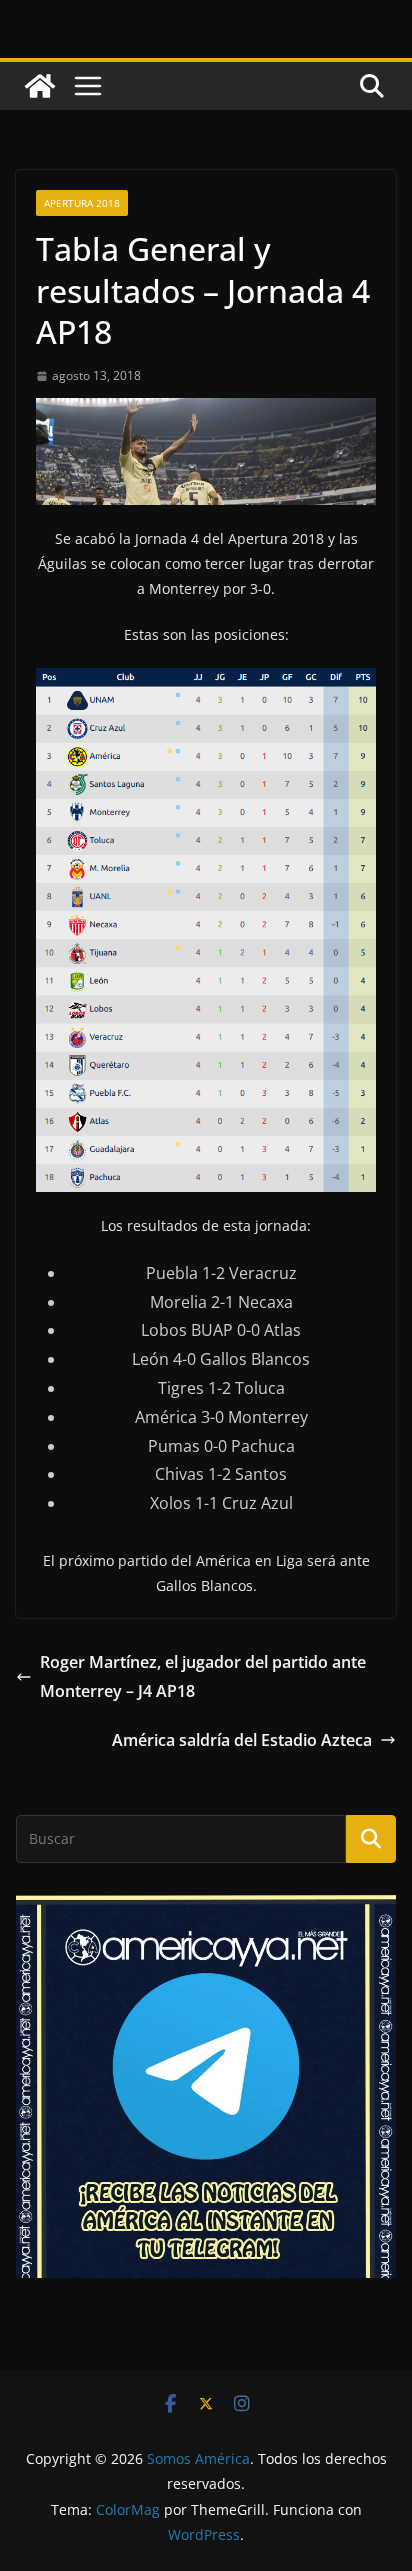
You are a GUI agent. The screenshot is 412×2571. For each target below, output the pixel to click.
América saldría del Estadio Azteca (242, 1740)
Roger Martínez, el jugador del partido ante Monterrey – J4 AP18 (203, 1676)
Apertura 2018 (82, 203)
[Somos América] (40, 86)
